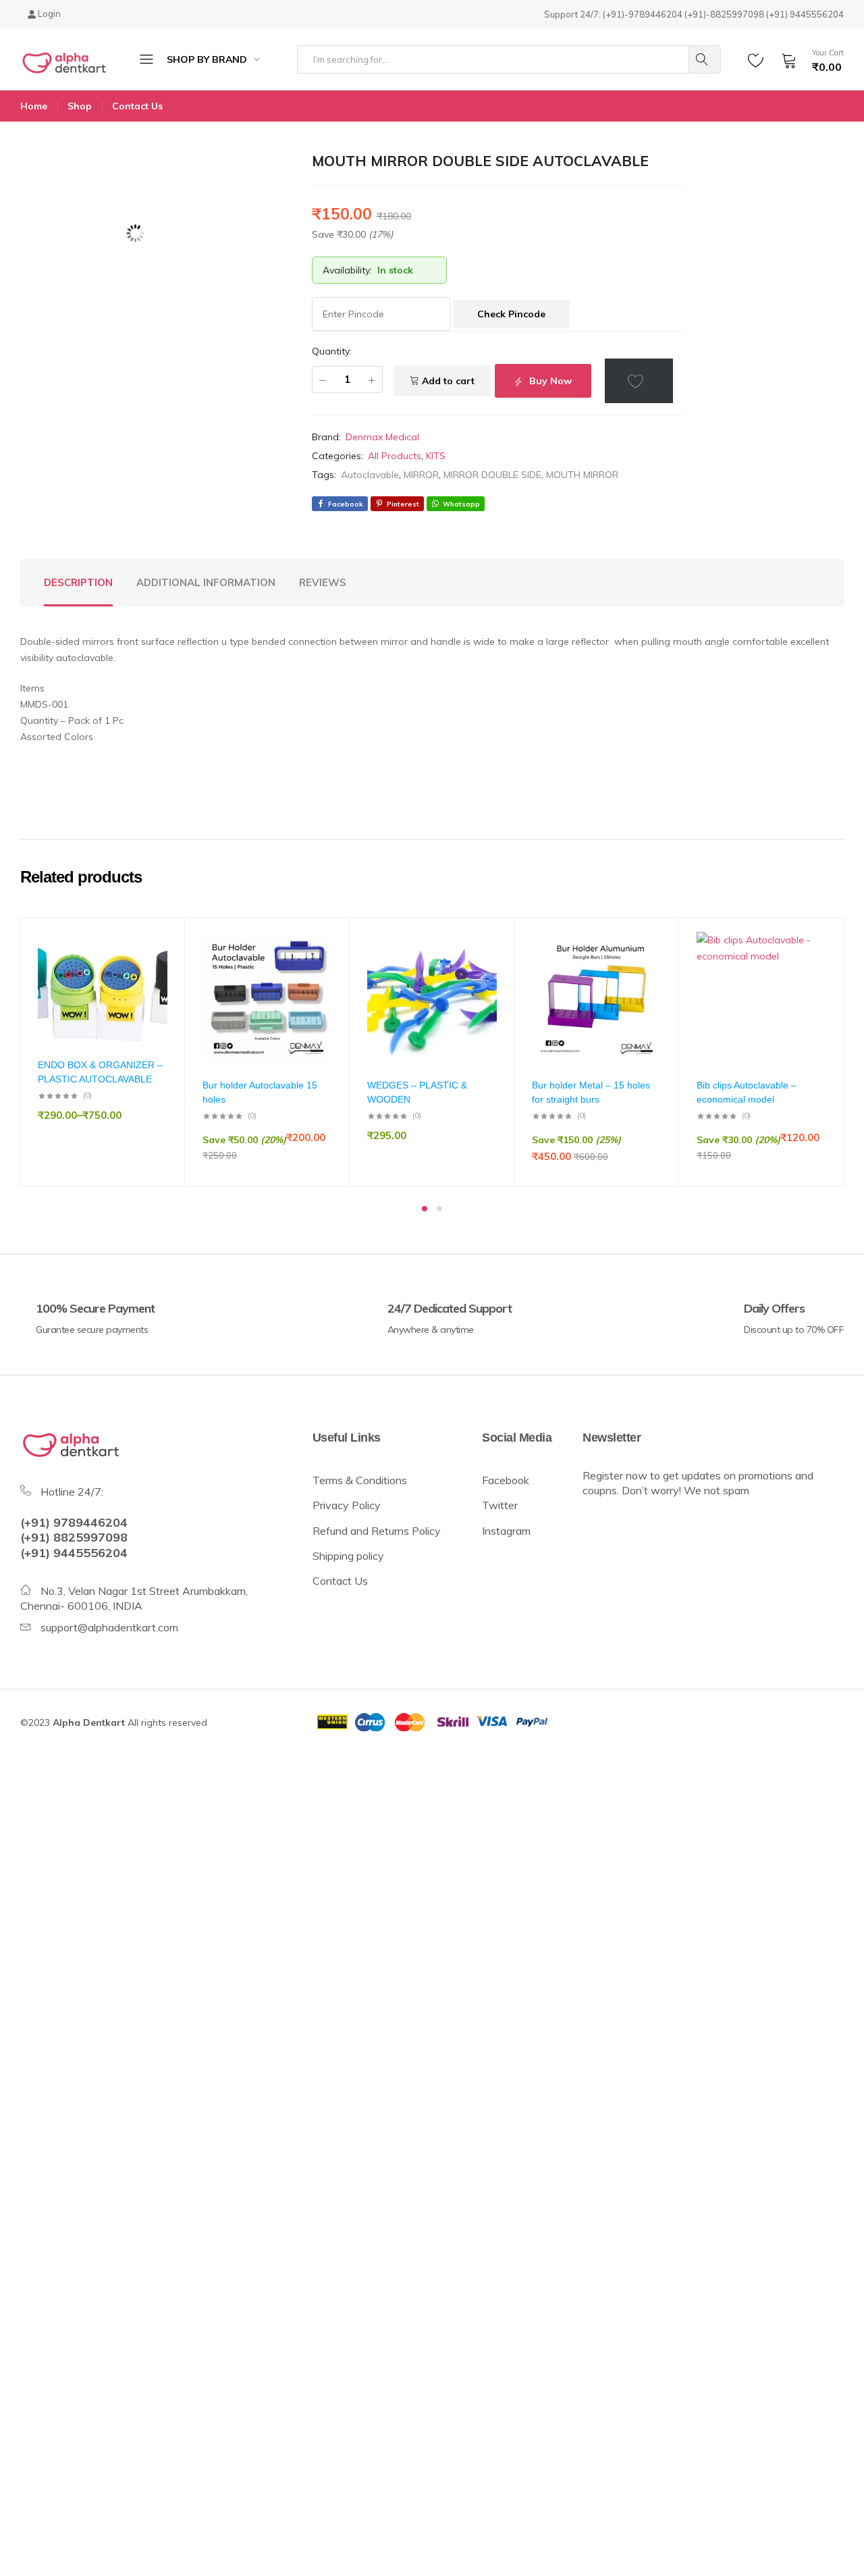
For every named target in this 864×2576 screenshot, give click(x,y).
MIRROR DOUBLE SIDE (492, 475)
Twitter (500, 1505)
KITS (436, 456)
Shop (80, 106)
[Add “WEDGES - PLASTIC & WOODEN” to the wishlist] (480, 971)
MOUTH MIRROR (582, 475)
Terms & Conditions (360, 1480)
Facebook (506, 1480)
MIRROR (421, 475)
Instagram (506, 1531)
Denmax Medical (382, 437)
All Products (395, 456)
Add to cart (448, 381)
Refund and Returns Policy (377, 1531)
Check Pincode (511, 314)
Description (78, 582)
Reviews (323, 582)
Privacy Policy (347, 1505)
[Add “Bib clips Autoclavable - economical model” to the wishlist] (809, 971)
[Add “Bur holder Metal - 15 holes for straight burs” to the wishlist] (645, 971)
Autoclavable (370, 475)
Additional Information (206, 582)
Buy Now (549, 381)
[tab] (78, 583)
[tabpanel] (103, 1052)
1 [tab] (425, 1209)
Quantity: (332, 351)
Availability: (347, 270)
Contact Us (137, 106)
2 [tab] (439, 1209)
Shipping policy (350, 1556)
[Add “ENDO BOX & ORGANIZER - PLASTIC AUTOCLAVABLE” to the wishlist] (151, 971)
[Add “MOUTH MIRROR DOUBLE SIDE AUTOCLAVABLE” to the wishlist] (639, 381)
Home (34, 106)
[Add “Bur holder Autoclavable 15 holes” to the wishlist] (315, 971)
